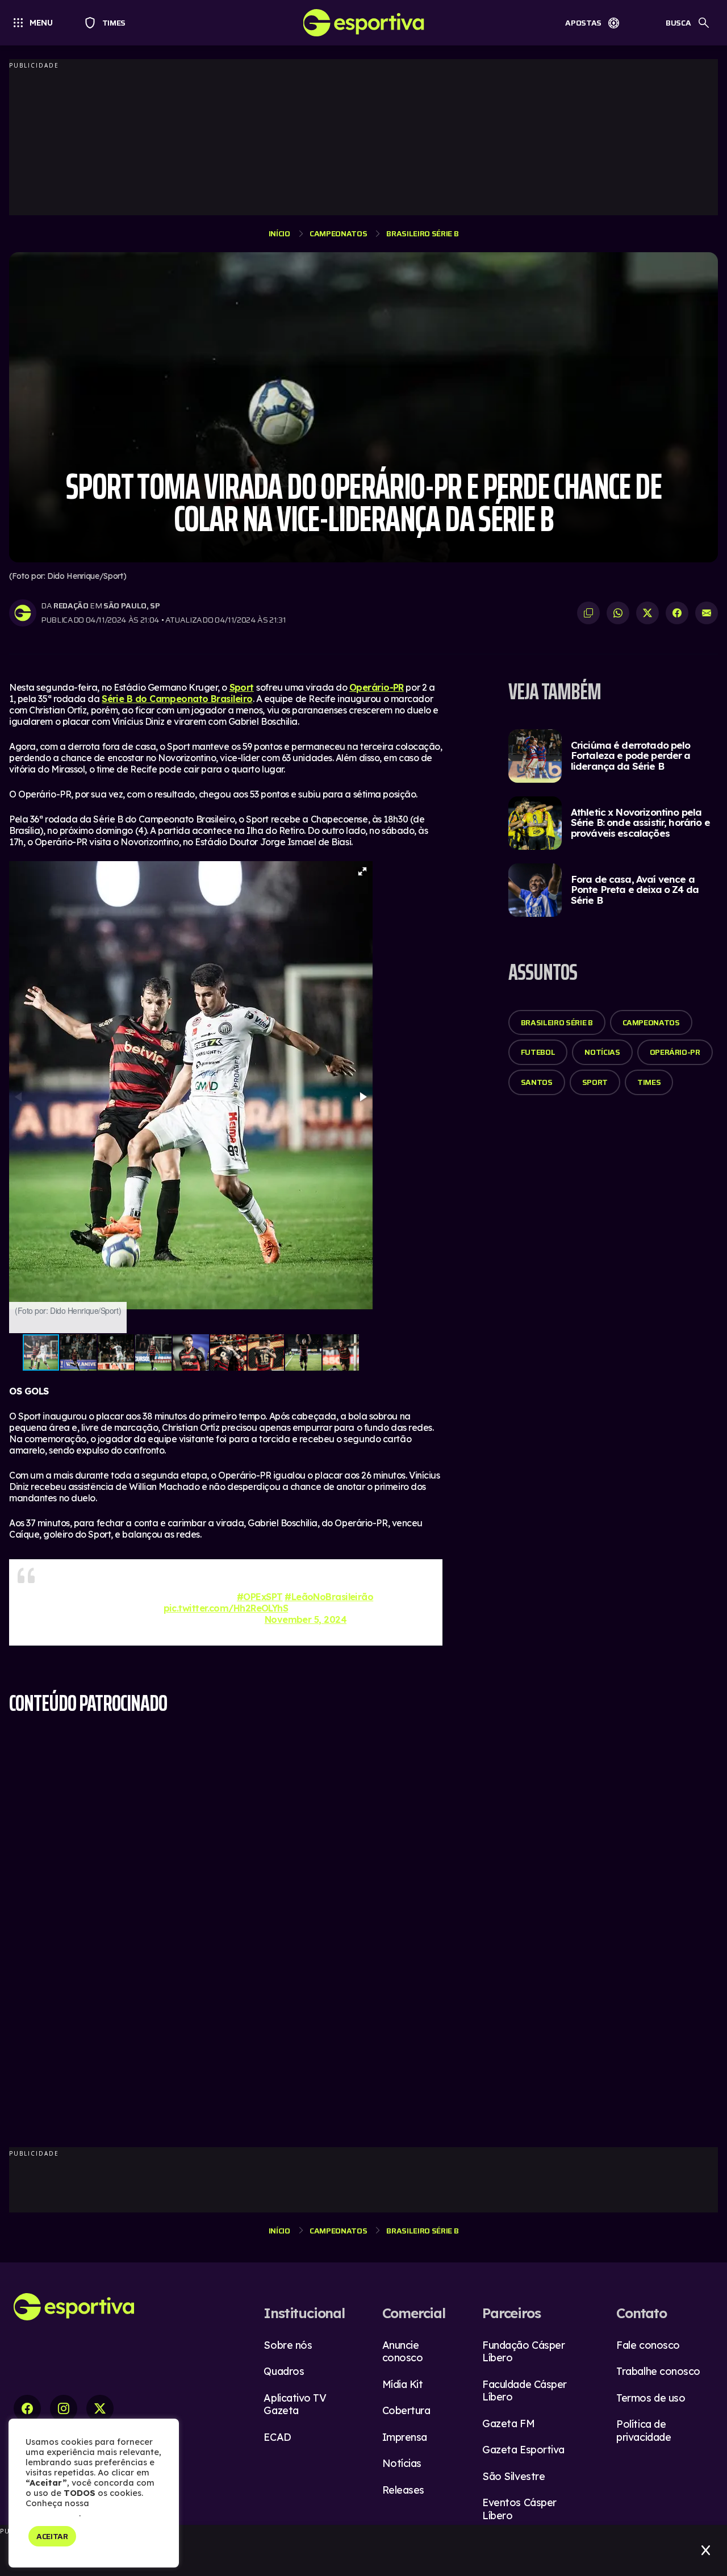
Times (109, 23)
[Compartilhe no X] (647, 613)
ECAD (277, 2437)
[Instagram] (64, 2408)
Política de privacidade (644, 2431)
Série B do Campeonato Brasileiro (177, 699)
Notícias (602, 1052)
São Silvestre (513, 2476)
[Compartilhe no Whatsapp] (618, 613)
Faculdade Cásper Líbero (525, 2391)
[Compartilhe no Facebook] (677, 613)
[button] (362, 871)
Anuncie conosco (403, 2352)
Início (279, 233)
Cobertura (406, 2410)
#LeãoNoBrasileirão (329, 1597)
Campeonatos (338, 233)
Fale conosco (648, 2345)
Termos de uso (651, 2398)
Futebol (538, 1052)
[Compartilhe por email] (707, 613)
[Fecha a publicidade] (706, 2550)
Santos (537, 1082)
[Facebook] (27, 2408)
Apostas (583, 23)
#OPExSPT (260, 1597)
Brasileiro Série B (422, 233)
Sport (242, 687)
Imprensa (405, 2437)
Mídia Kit (403, 2384)
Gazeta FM (508, 2423)
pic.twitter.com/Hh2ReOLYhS (226, 1608)
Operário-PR (377, 687)
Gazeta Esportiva (523, 2450)
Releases (403, 2490)
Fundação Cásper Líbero (523, 2352)
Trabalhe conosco (658, 2371)
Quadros (284, 2371)
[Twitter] (100, 2408)
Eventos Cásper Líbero (519, 2509)
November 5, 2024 (306, 1619)
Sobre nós (288, 2345)
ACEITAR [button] (52, 2536)
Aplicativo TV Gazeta (295, 2404)
